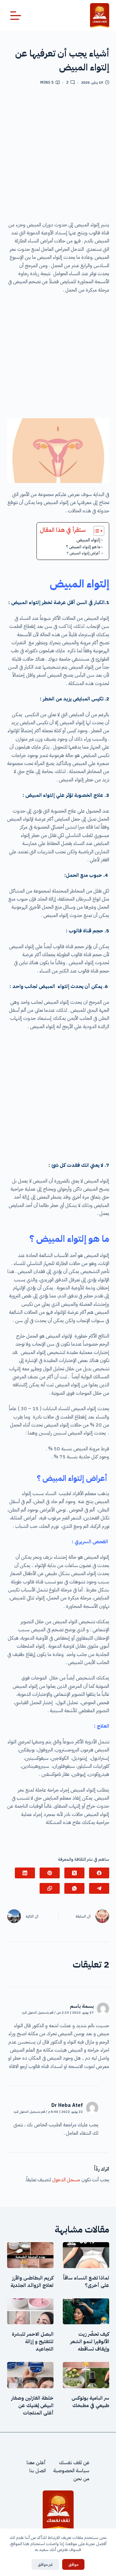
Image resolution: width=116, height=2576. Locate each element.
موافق (73, 2564)
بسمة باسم (82, 2006)
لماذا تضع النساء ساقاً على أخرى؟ (86, 2282)
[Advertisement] (58, 155)
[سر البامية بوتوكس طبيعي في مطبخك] (86, 2375)
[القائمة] (16, 16)
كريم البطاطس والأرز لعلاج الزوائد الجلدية (32, 2282)
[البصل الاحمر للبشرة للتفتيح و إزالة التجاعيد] (30, 2311)
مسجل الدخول (66, 2180)
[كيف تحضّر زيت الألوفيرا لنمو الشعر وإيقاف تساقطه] (86, 2311)
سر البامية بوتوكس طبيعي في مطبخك (90, 2402)
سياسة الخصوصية (71, 2471)
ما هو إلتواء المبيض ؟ (83, 547)
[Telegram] (99, 1888)
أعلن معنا (36, 2463)
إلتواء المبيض (88, 540)
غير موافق (45, 2564)
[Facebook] (99, 1873)
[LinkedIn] (25, 1873)
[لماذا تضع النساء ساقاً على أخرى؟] (86, 2255)
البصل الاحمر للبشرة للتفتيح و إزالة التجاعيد (33, 2342)
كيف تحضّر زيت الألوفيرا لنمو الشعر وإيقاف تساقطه (90, 2342)
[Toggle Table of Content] (96, 531)
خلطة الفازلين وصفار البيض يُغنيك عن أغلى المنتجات (32, 2406)
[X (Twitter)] (74, 1873)
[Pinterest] (50, 1873)
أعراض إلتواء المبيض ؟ (84, 553)
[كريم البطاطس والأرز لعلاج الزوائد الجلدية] (30, 2255)
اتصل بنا (38, 2471)
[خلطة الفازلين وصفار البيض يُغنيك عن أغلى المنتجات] (30, 2375)
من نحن (81, 2479)
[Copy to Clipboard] (50, 1888)
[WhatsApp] (74, 1888)
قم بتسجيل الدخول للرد (38, 2013)
